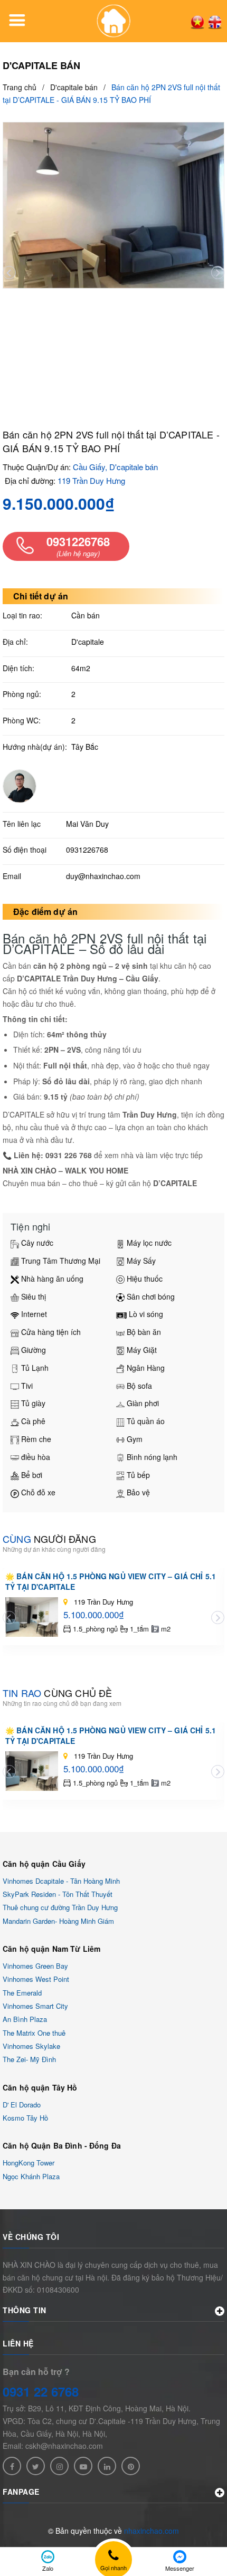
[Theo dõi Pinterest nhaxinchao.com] (131, 2466)
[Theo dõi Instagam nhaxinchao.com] (59, 2466)
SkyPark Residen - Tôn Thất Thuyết (58, 1894)
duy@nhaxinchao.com (103, 876)
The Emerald (22, 1993)
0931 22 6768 (41, 2391)
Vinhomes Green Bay (35, 1966)
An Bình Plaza (25, 2020)
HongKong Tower (29, 2163)
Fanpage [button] (21, 2492)
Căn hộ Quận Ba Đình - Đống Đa (62, 2145)
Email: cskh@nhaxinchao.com (53, 2446)
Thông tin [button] (25, 2310)
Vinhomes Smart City (35, 2006)
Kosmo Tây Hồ (25, 2118)
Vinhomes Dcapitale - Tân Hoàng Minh (61, 1881)
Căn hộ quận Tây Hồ (40, 2087)
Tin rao (57, 1693)
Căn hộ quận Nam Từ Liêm (51, 1949)
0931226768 (87, 850)
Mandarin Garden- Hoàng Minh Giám (58, 1921)
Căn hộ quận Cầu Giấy (44, 1864)
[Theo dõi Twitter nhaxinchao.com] (36, 2466)
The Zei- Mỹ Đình (29, 2060)
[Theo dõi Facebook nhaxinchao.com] (12, 2466)
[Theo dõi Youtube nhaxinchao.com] (83, 2466)
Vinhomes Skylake (31, 2046)
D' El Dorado (22, 2105)
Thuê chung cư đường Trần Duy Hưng (60, 1908)
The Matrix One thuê (34, 2033)
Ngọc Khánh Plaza (31, 2176)
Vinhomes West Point (36, 1979)
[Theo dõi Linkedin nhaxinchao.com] (107, 2466)
